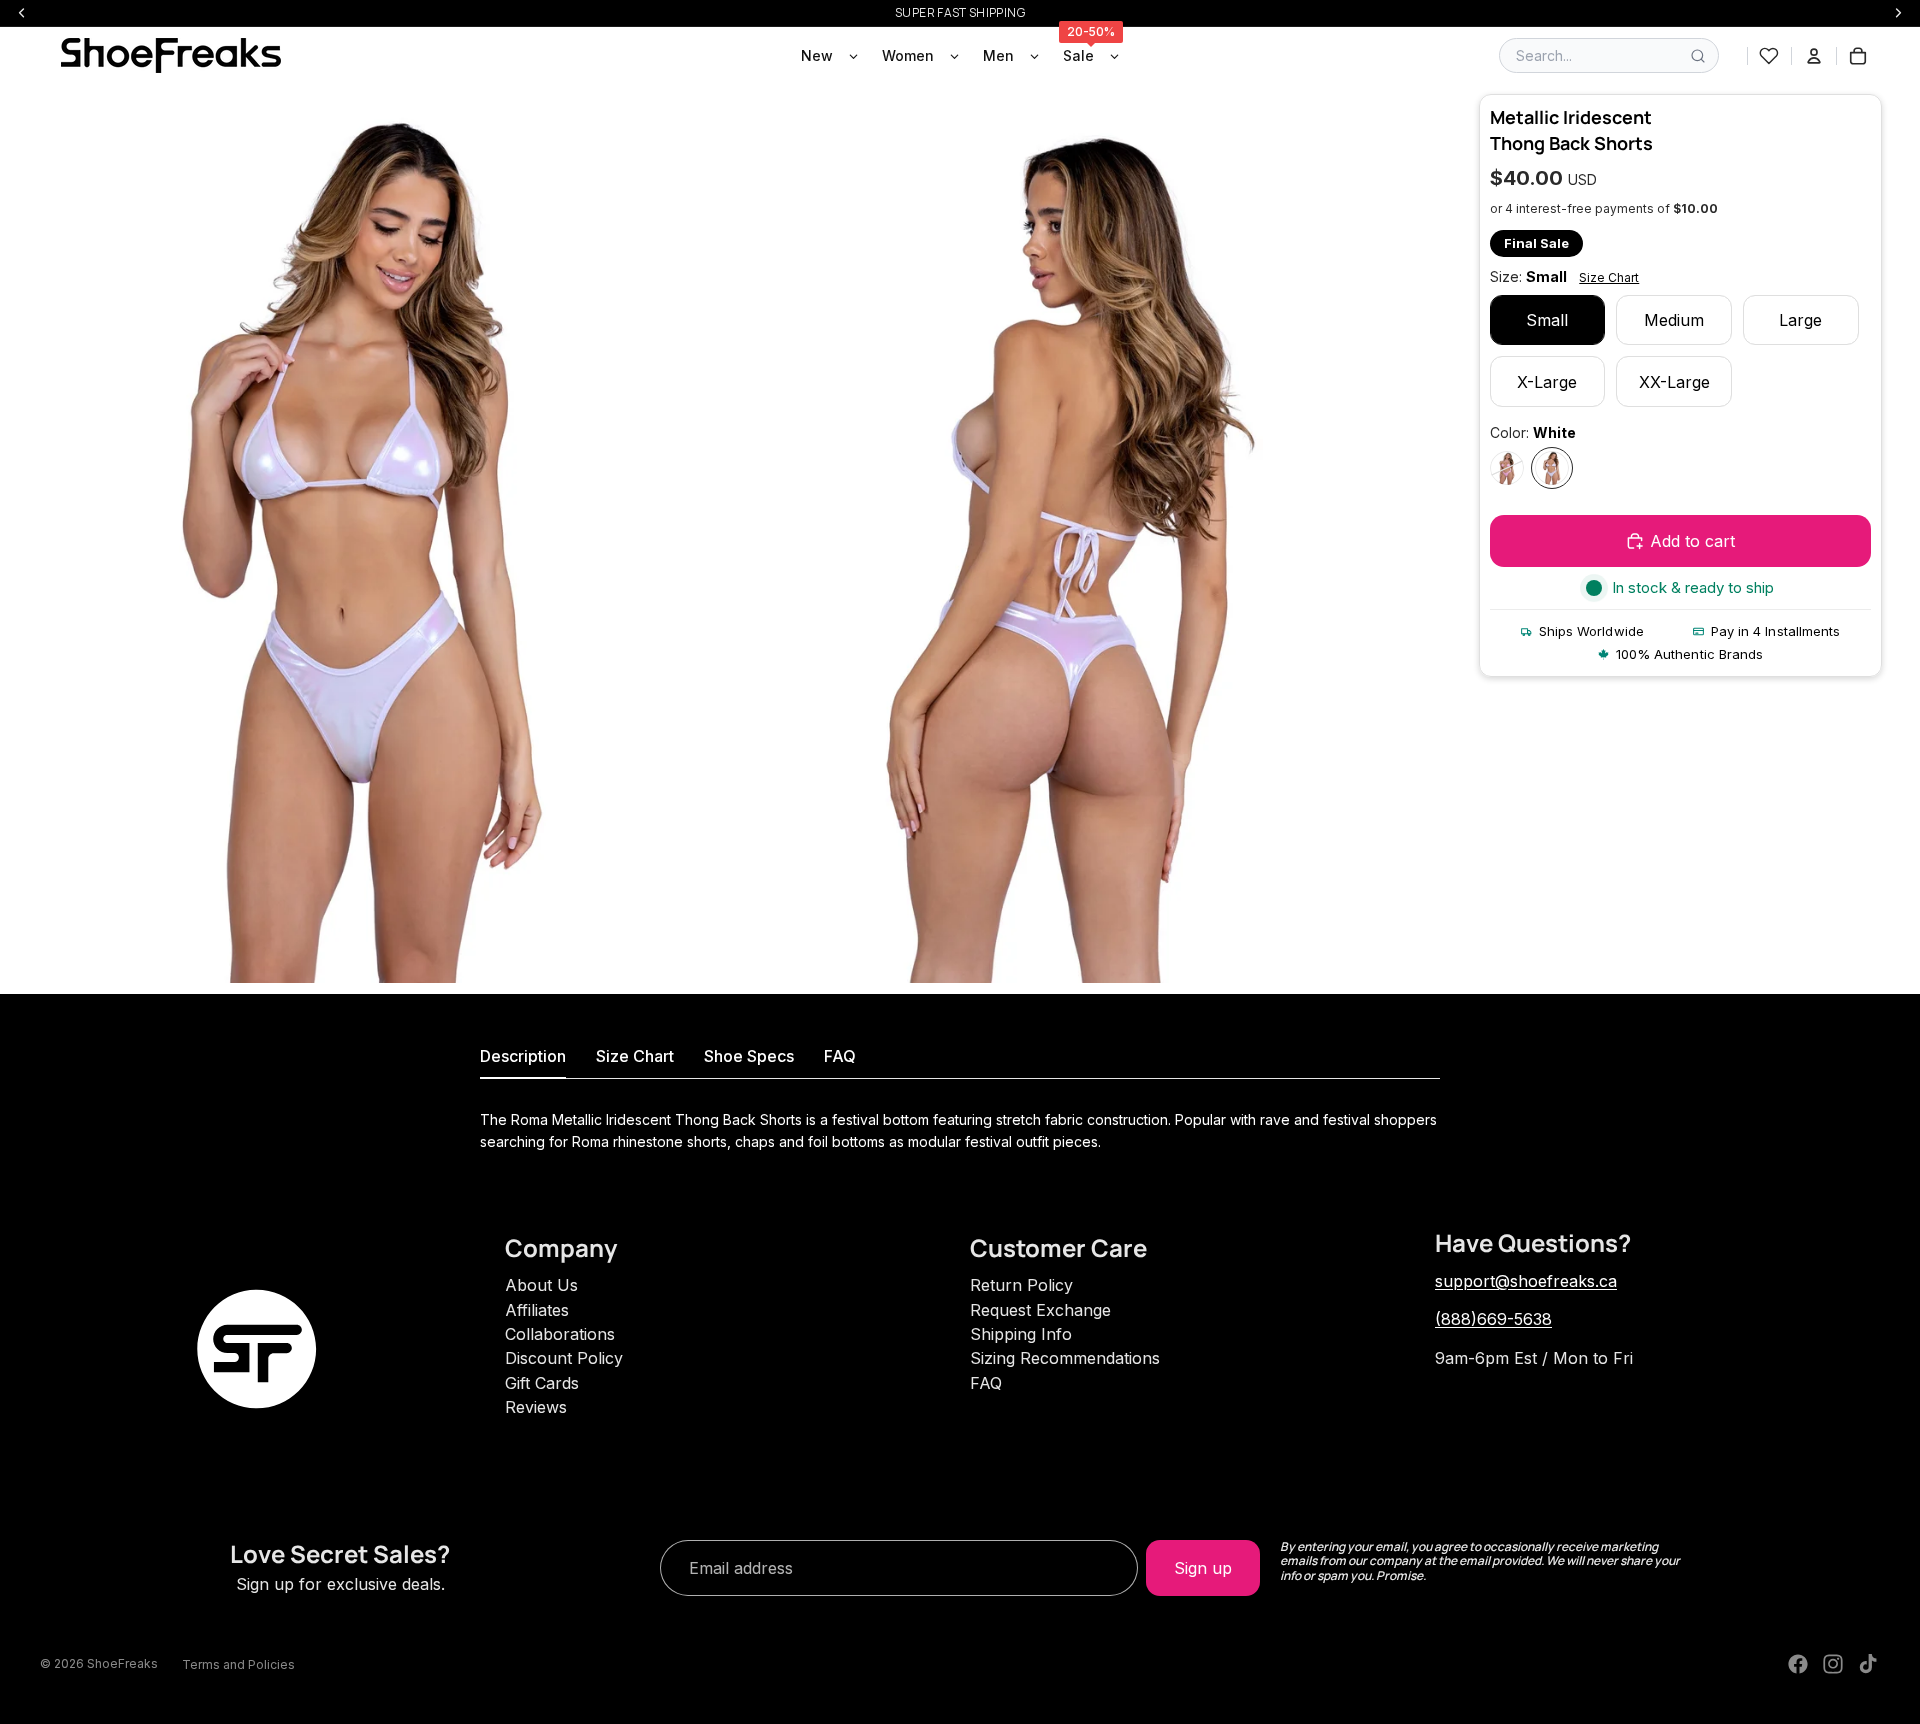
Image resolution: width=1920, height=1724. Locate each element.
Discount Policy (564, 1358)
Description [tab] (523, 1056)
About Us (541, 1285)
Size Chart (1609, 277)
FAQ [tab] (840, 1056)
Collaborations (560, 1334)
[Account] (1814, 56)
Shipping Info (1021, 1334)
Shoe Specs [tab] (749, 1056)
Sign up (1203, 1568)
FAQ (986, 1383)
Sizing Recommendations (1065, 1358)
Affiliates (537, 1310)
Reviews (536, 1407)
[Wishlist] (1769, 56)
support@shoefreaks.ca (1526, 1281)
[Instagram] (1833, 1664)
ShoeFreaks (122, 1663)
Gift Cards (542, 1383)
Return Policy (1021, 1285)
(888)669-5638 (1493, 1319)
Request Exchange (1040, 1310)
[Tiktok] (1868, 1664)
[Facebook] (1798, 1664)
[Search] (1698, 56)
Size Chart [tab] (635, 1056)
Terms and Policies (238, 1664)
